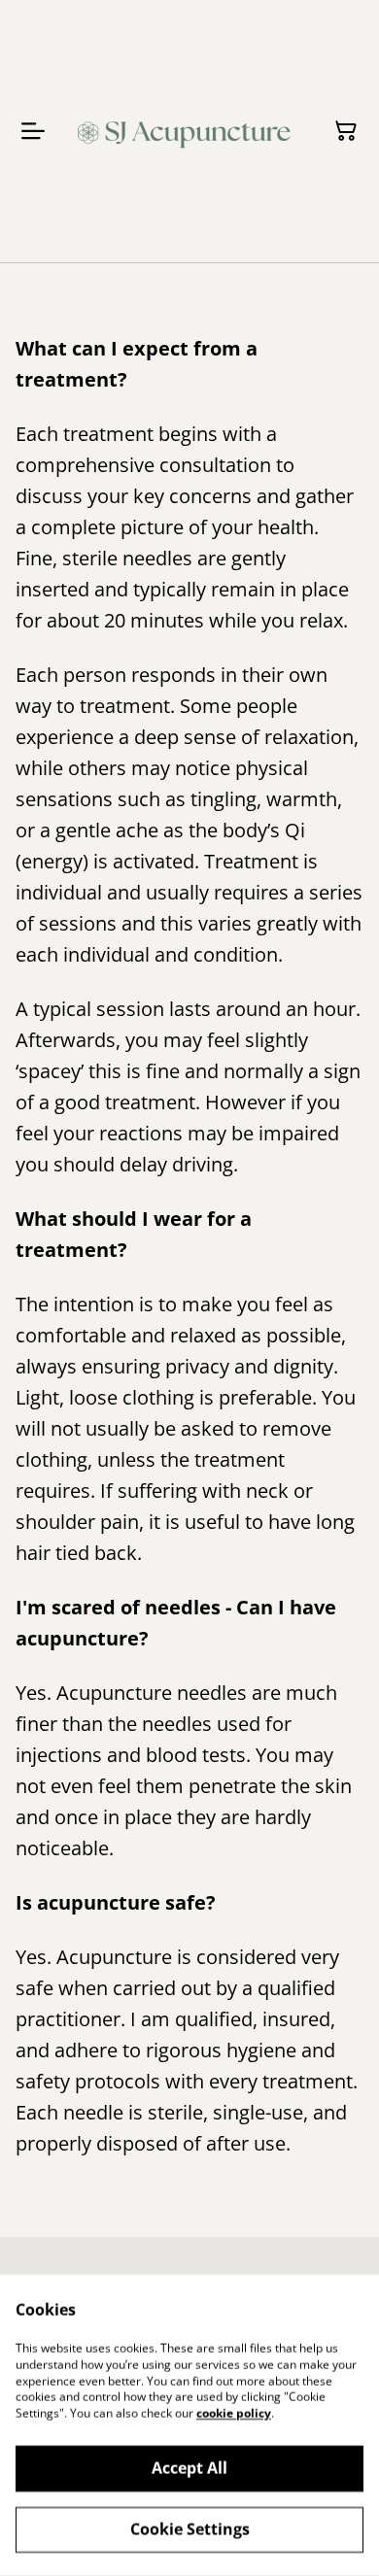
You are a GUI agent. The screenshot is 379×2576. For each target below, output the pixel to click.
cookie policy (234, 2413)
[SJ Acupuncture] (186, 131)
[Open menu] (33, 131)
